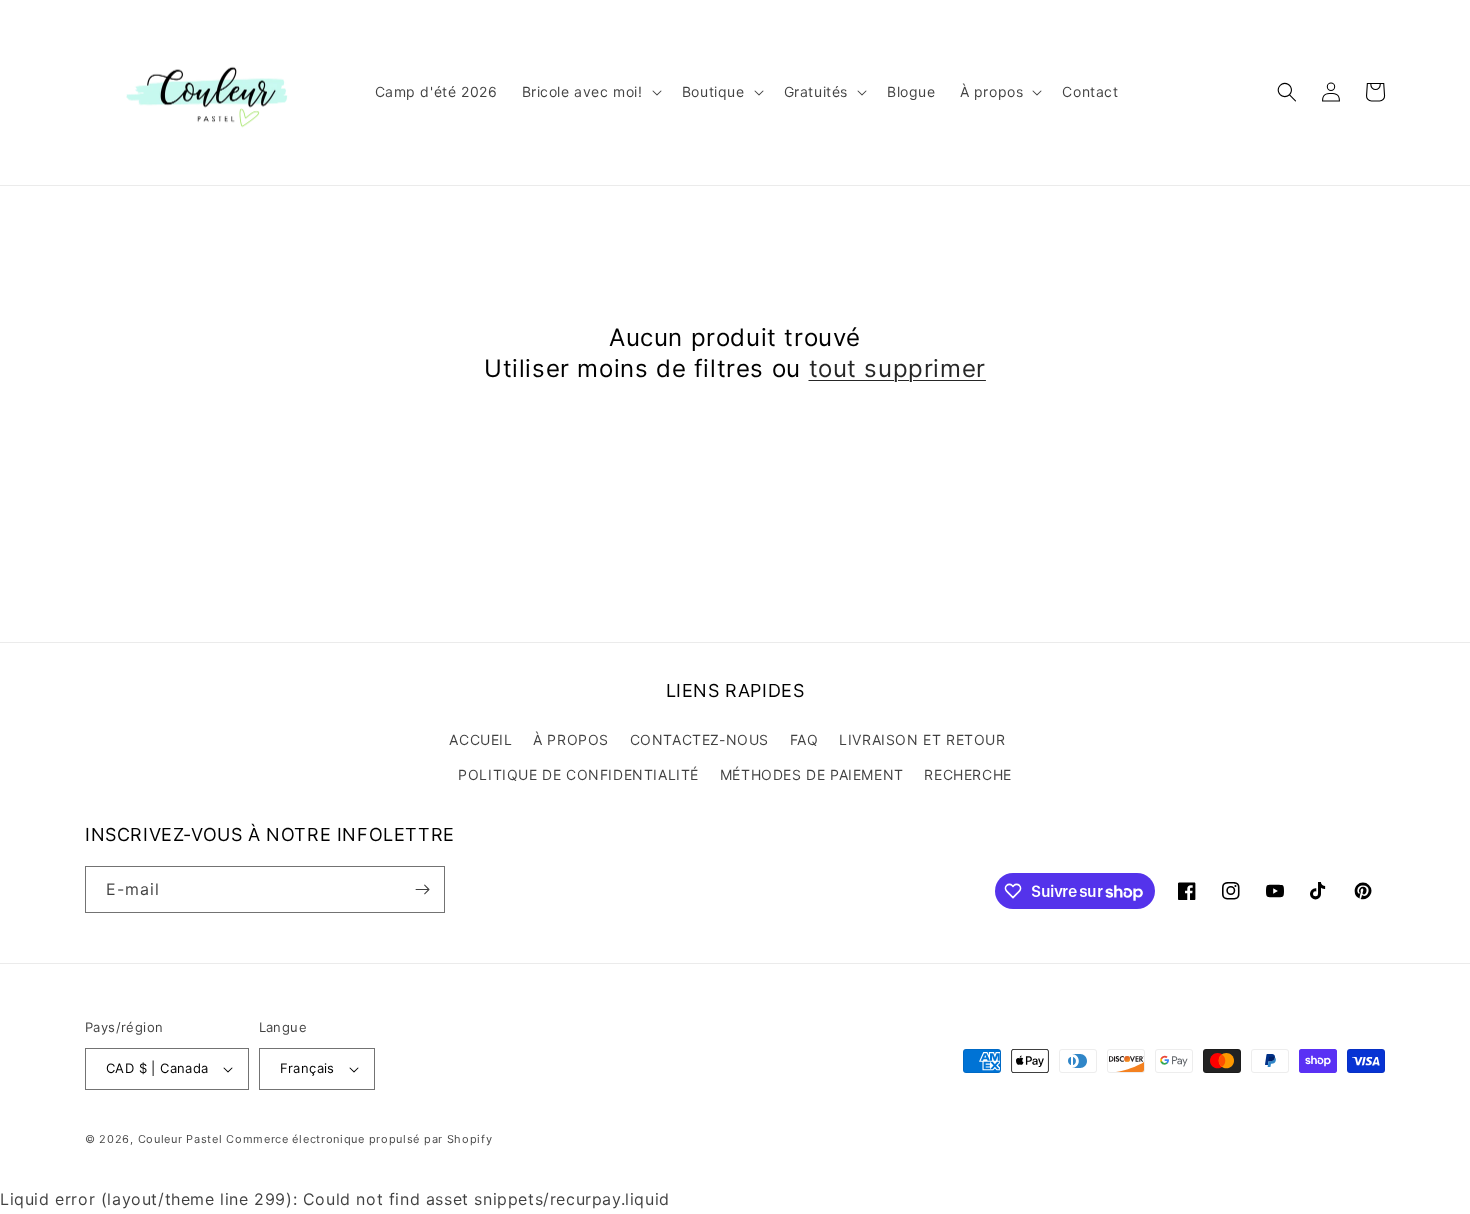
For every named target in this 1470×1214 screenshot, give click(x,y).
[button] (590, 92)
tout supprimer (897, 368)
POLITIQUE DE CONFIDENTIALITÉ (578, 774)
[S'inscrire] (422, 889)
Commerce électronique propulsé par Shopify (359, 1139)
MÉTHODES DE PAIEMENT (812, 774)
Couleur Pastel (182, 1139)
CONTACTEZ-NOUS (699, 739)
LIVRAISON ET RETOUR (922, 739)
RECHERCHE (967, 774)
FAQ (804, 739)
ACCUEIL (480, 739)
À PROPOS (571, 739)
